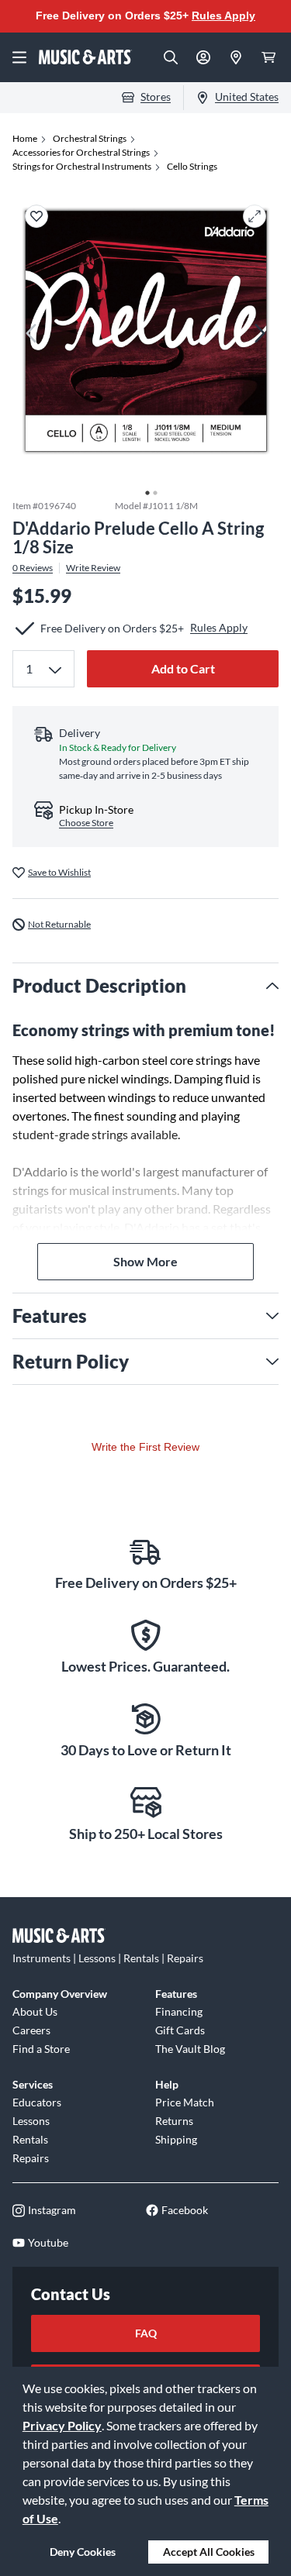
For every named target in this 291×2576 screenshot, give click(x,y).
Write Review (93, 568)
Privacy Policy (62, 2425)
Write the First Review (145, 1447)
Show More (145, 1261)
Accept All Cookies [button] (209, 2552)
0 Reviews (33, 568)
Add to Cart (183, 668)
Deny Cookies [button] (83, 2552)
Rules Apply (223, 15)
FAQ (146, 2333)
